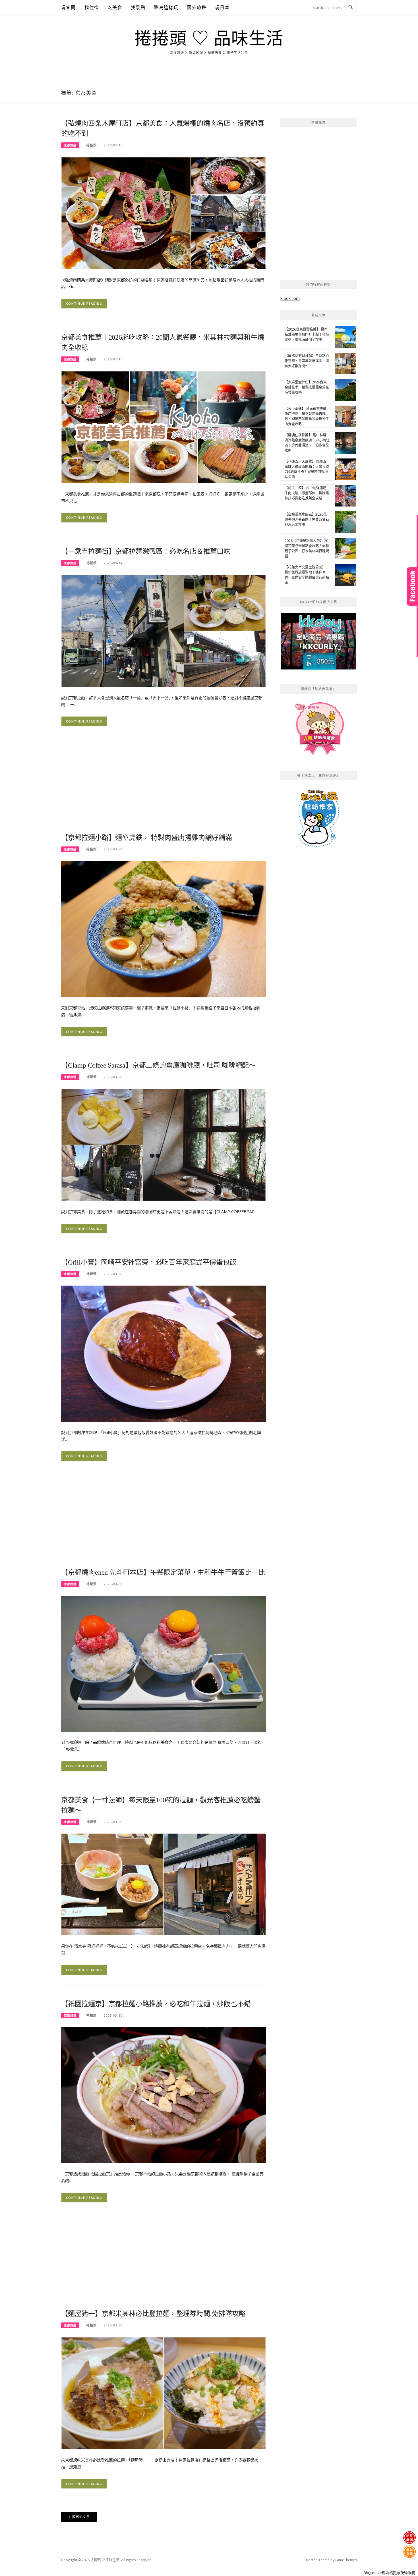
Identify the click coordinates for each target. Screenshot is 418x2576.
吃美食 (115, 7)
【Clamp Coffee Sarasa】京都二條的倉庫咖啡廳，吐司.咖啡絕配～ (158, 1065)
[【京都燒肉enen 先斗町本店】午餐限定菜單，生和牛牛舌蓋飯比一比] (164, 1663)
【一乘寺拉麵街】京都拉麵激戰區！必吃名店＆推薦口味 (146, 551)
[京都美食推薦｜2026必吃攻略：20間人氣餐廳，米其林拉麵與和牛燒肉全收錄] (164, 427)
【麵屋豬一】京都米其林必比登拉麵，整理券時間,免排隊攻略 (153, 2314)
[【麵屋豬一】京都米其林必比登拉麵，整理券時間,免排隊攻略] (164, 2393)
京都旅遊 (70, 145)
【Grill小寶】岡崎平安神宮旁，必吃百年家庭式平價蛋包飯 (149, 1262)
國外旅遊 (197, 7)
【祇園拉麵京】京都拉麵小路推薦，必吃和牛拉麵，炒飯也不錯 (156, 2004)
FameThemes (346, 2560)
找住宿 (92, 7)
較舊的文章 (81, 2517)
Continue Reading (84, 303)
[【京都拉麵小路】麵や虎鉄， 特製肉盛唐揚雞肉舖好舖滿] (164, 929)
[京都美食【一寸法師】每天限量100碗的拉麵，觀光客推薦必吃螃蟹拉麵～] (164, 1884)
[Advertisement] (164, 789)
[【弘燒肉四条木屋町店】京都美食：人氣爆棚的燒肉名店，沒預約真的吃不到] (164, 212)
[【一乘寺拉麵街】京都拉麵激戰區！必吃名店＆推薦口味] (164, 631)
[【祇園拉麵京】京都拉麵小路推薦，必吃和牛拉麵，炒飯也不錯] (164, 2095)
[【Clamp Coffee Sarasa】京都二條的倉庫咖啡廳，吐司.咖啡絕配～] (164, 1144)
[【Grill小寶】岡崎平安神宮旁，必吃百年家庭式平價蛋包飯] (164, 1353)
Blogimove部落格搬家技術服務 (389, 2573)
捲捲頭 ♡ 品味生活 (209, 39)
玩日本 (222, 7)
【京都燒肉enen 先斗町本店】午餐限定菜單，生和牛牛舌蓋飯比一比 (163, 1572)
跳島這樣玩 (166, 7)
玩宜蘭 (69, 7)
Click (412, 587)
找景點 (138, 7)
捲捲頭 (92, 145)
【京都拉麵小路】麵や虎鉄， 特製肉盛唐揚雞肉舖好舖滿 (147, 838)
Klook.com (290, 298)
